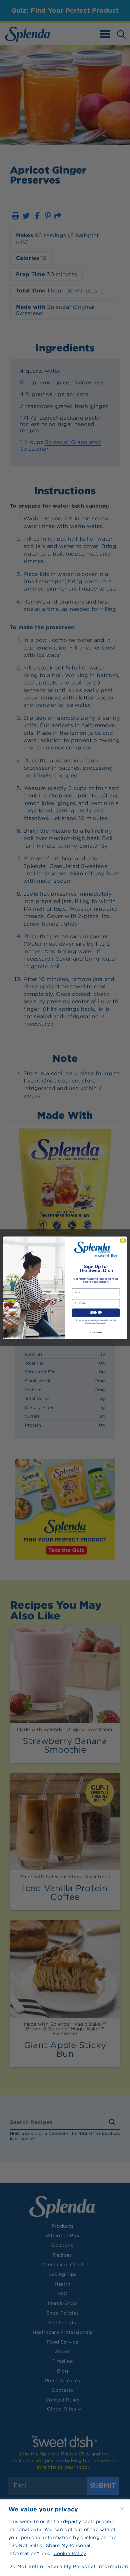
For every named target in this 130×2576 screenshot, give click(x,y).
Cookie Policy (70, 2553)
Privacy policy (101, 1323)
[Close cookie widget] (122, 2509)
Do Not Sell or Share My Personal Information (65, 2566)
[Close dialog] (123, 1241)
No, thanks (96, 1332)
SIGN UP (96, 1313)
